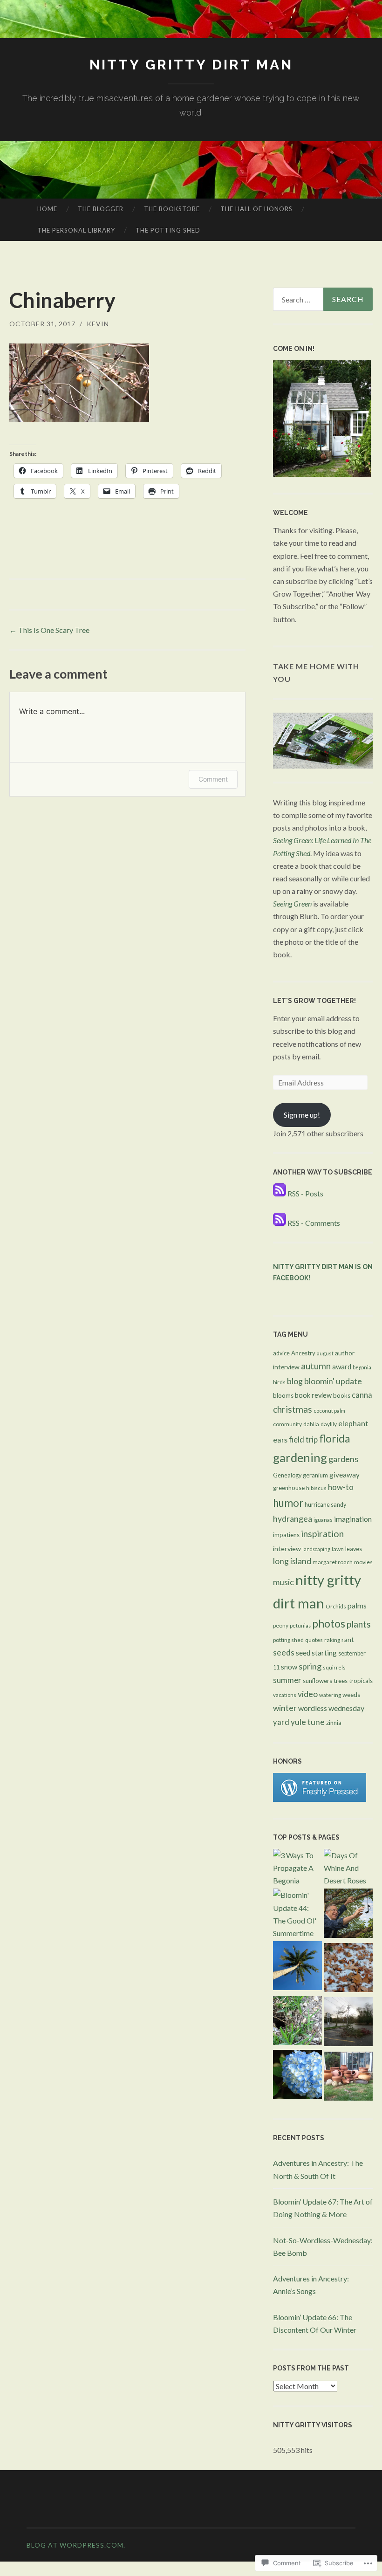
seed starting (316, 1653)
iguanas (323, 1520)
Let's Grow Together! (314, 1001)
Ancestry (303, 1353)
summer (287, 1680)
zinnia (334, 1723)
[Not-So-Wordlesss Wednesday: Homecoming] (348, 2078)
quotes (314, 1640)
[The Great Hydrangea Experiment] (297, 2076)
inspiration (322, 1534)
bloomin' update (333, 1381)
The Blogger (101, 209)
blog (295, 1381)
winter (285, 1708)
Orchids (336, 1606)
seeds (284, 1652)
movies (363, 1562)
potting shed (288, 1640)
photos (329, 1624)
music (283, 1582)
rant (348, 1639)
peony (281, 1625)
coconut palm (329, 1411)
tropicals (361, 1681)
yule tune (308, 1722)
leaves (354, 1549)
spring (310, 1666)
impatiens (286, 1535)
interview (287, 1549)
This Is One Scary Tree (49, 630)
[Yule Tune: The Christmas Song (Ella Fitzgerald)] (348, 1969)
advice (281, 1353)
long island (292, 1561)
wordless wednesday (331, 1708)
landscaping (316, 1549)
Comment (213, 779)
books (342, 1395)
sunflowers (317, 1681)
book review (313, 1395)
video (308, 1694)
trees (341, 1681)
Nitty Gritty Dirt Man (191, 65)
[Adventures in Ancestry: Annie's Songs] (348, 1915)
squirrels (334, 1667)
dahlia (311, 1424)
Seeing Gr (287, 903)
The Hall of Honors (256, 209)
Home (47, 209)
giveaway (344, 1475)
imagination (353, 1519)
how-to (341, 1487)
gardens (343, 1459)
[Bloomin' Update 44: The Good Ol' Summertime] (297, 1914)
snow (289, 1667)
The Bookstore (172, 209)
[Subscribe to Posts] (280, 1193)
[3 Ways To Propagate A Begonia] (297, 1868)
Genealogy (287, 1475)
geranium (315, 1475)
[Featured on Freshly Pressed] (320, 1799)
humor (288, 1503)
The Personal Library (76, 230)
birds (279, 1382)
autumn (316, 1366)
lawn (338, 1549)
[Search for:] (323, 299)
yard (281, 1722)
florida (335, 1439)
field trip (303, 1439)
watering (330, 1695)
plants (359, 1624)
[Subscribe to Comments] (280, 1223)
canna (362, 1395)
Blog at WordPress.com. (76, 2545)
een (307, 903)
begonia (362, 1367)
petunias (300, 1625)
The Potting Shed (168, 230)
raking (332, 1640)
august (325, 1353)
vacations (285, 1695)
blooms (283, 1395)
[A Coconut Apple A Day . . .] (297, 1967)
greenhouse (289, 1488)
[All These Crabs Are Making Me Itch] (297, 2022)
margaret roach (333, 1562)
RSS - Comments (314, 1223)
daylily (329, 1424)
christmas (293, 1409)
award (342, 1367)
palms (357, 1605)
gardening (300, 1457)
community (287, 1424)
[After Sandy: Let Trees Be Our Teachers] (348, 2023)
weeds (351, 1695)
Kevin (98, 324)
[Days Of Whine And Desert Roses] (348, 1868)
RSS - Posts (305, 1193)
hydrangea (293, 1519)
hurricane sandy (325, 1505)
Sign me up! (302, 1115)
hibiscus (316, 1488)
